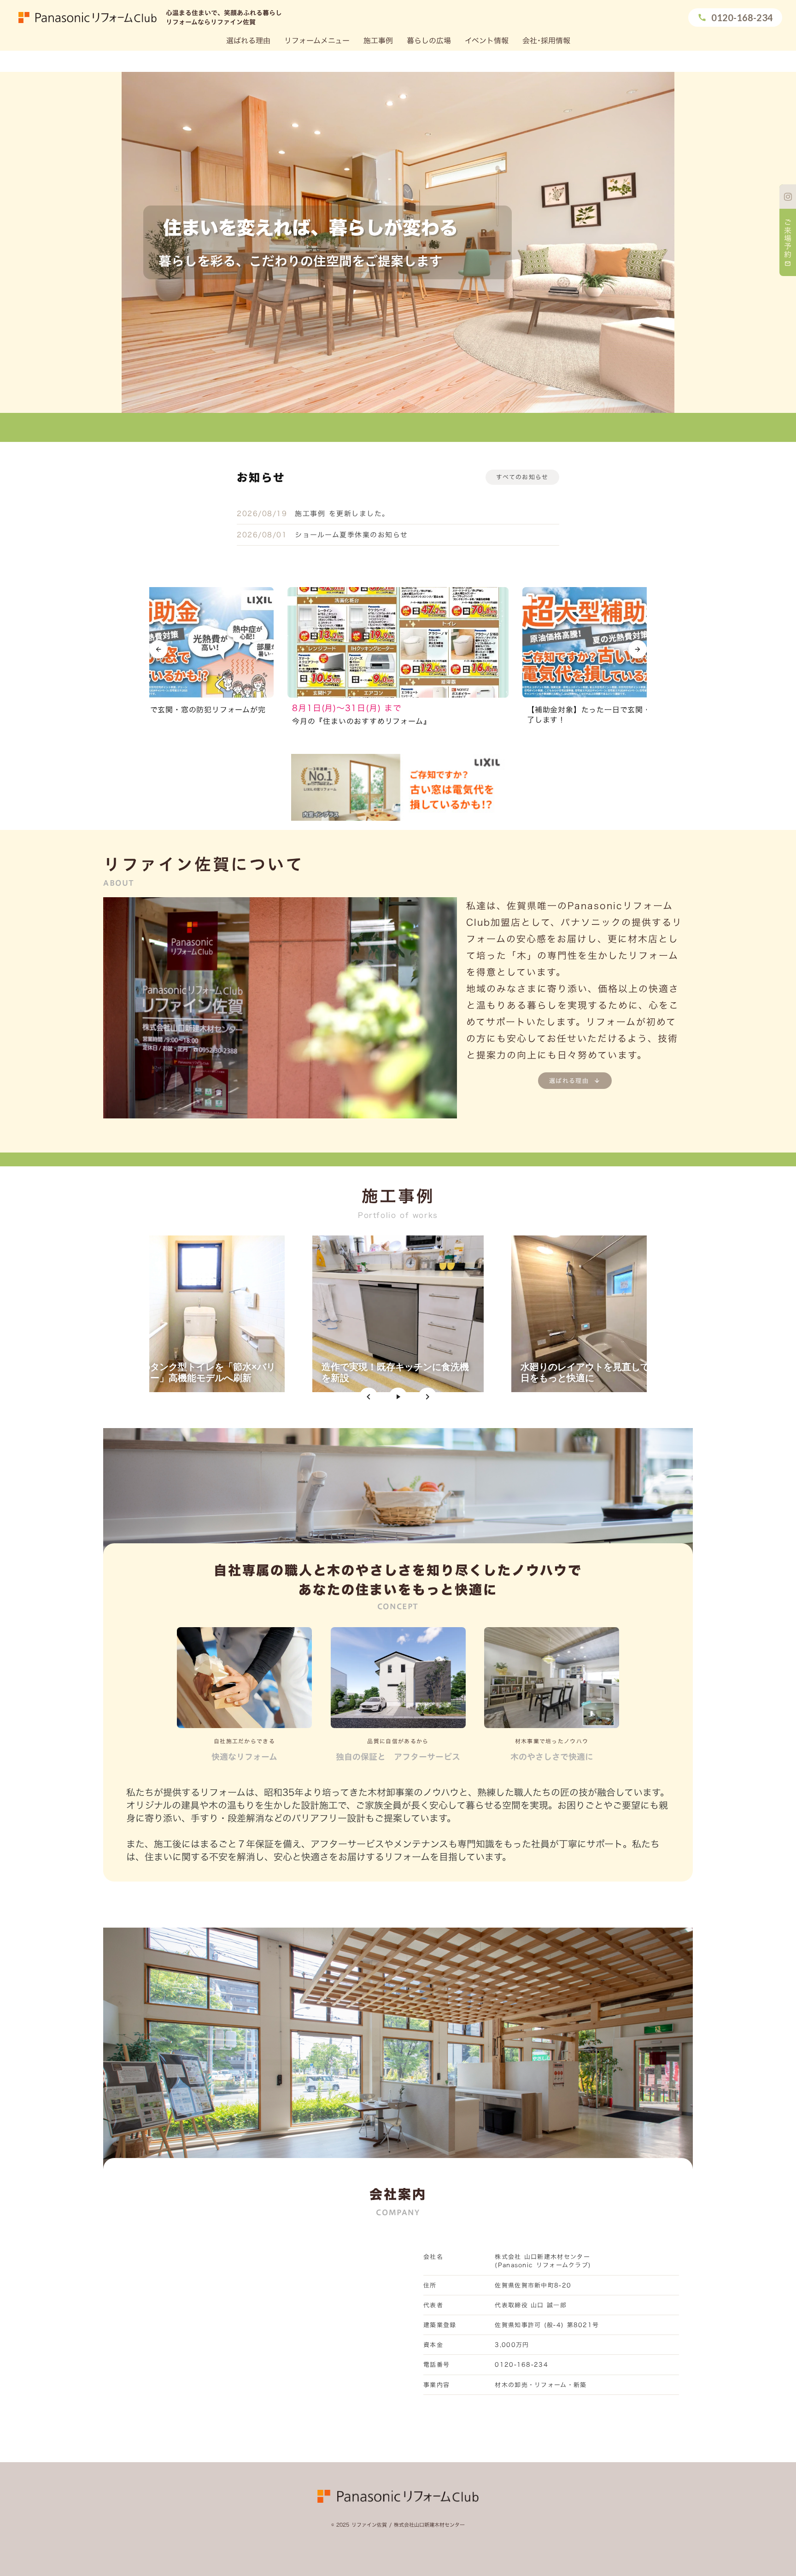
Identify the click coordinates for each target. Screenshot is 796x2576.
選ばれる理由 (248, 41)
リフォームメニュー (317, 41)
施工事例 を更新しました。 (342, 514)
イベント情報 (487, 41)
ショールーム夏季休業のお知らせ (351, 535)
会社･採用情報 (546, 41)
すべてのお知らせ (522, 477)
